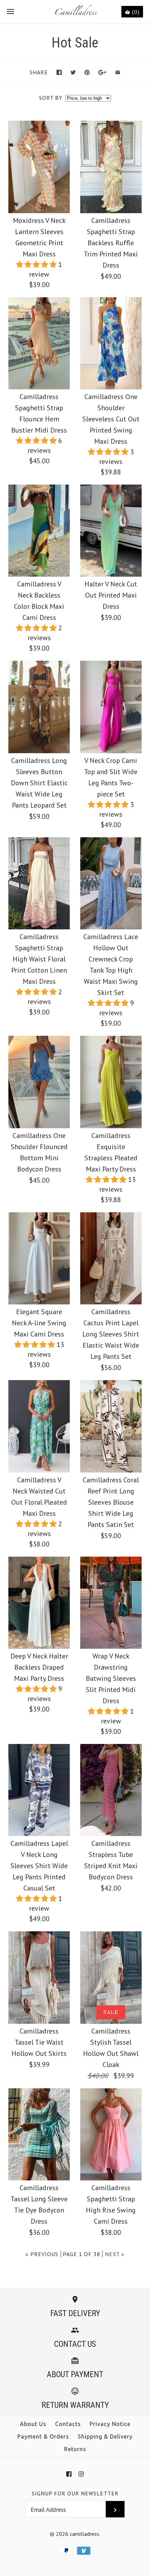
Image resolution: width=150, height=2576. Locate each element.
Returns (75, 2449)
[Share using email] (118, 72)
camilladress (84, 2534)
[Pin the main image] (87, 72)
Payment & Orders (43, 2436)
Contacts (68, 2424)
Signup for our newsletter (75, 2493)
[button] (37, 264)
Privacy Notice (110, 2424)
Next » (115, 2254)
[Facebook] (69, 2474)
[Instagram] (81, 2474)
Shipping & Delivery (105, 2436)
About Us (33, 2424)
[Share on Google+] (102, 72)
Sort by (51, 98)
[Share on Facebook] (59, 72)
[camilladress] (75, 12)
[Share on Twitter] (73, 72)
